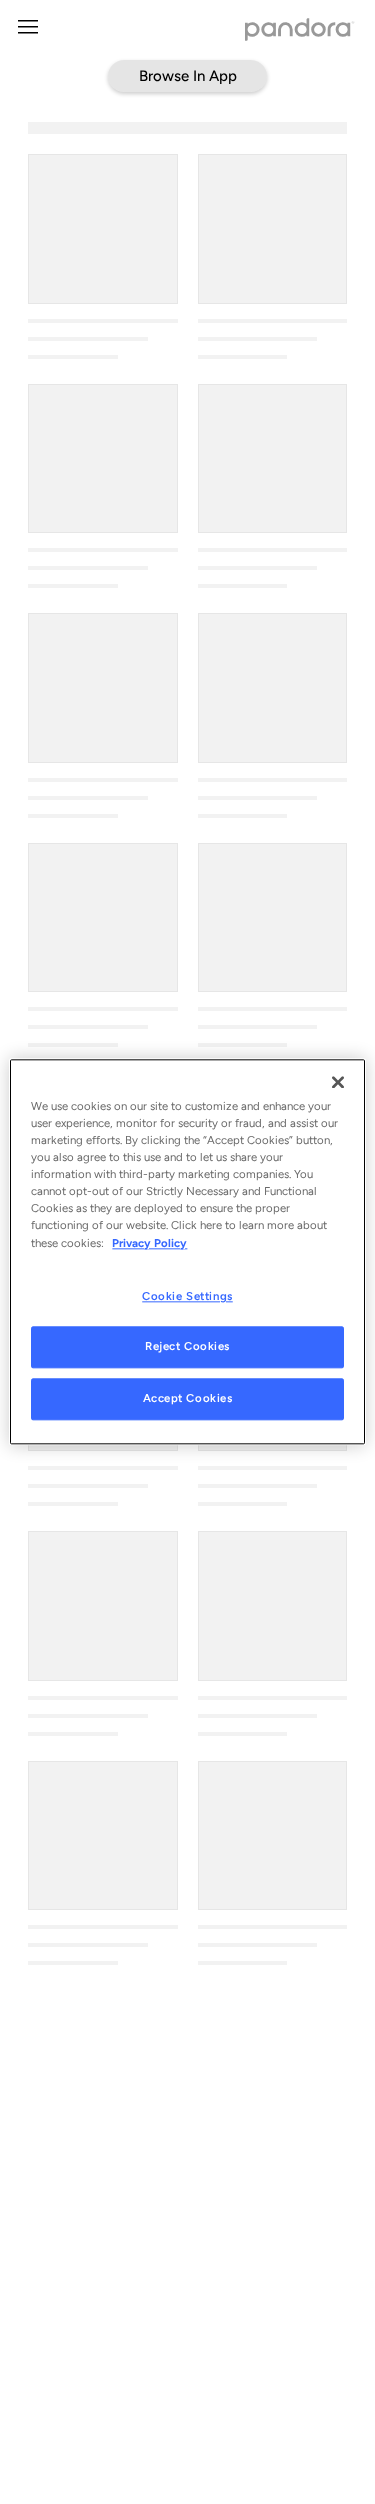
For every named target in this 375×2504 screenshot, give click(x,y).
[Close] (338, 1082)
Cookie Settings (187, 1296)
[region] (187, 1251)
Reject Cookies (187, 1347)
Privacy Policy (149, 1243)
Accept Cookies (188, 1399)
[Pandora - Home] (300, 31)
